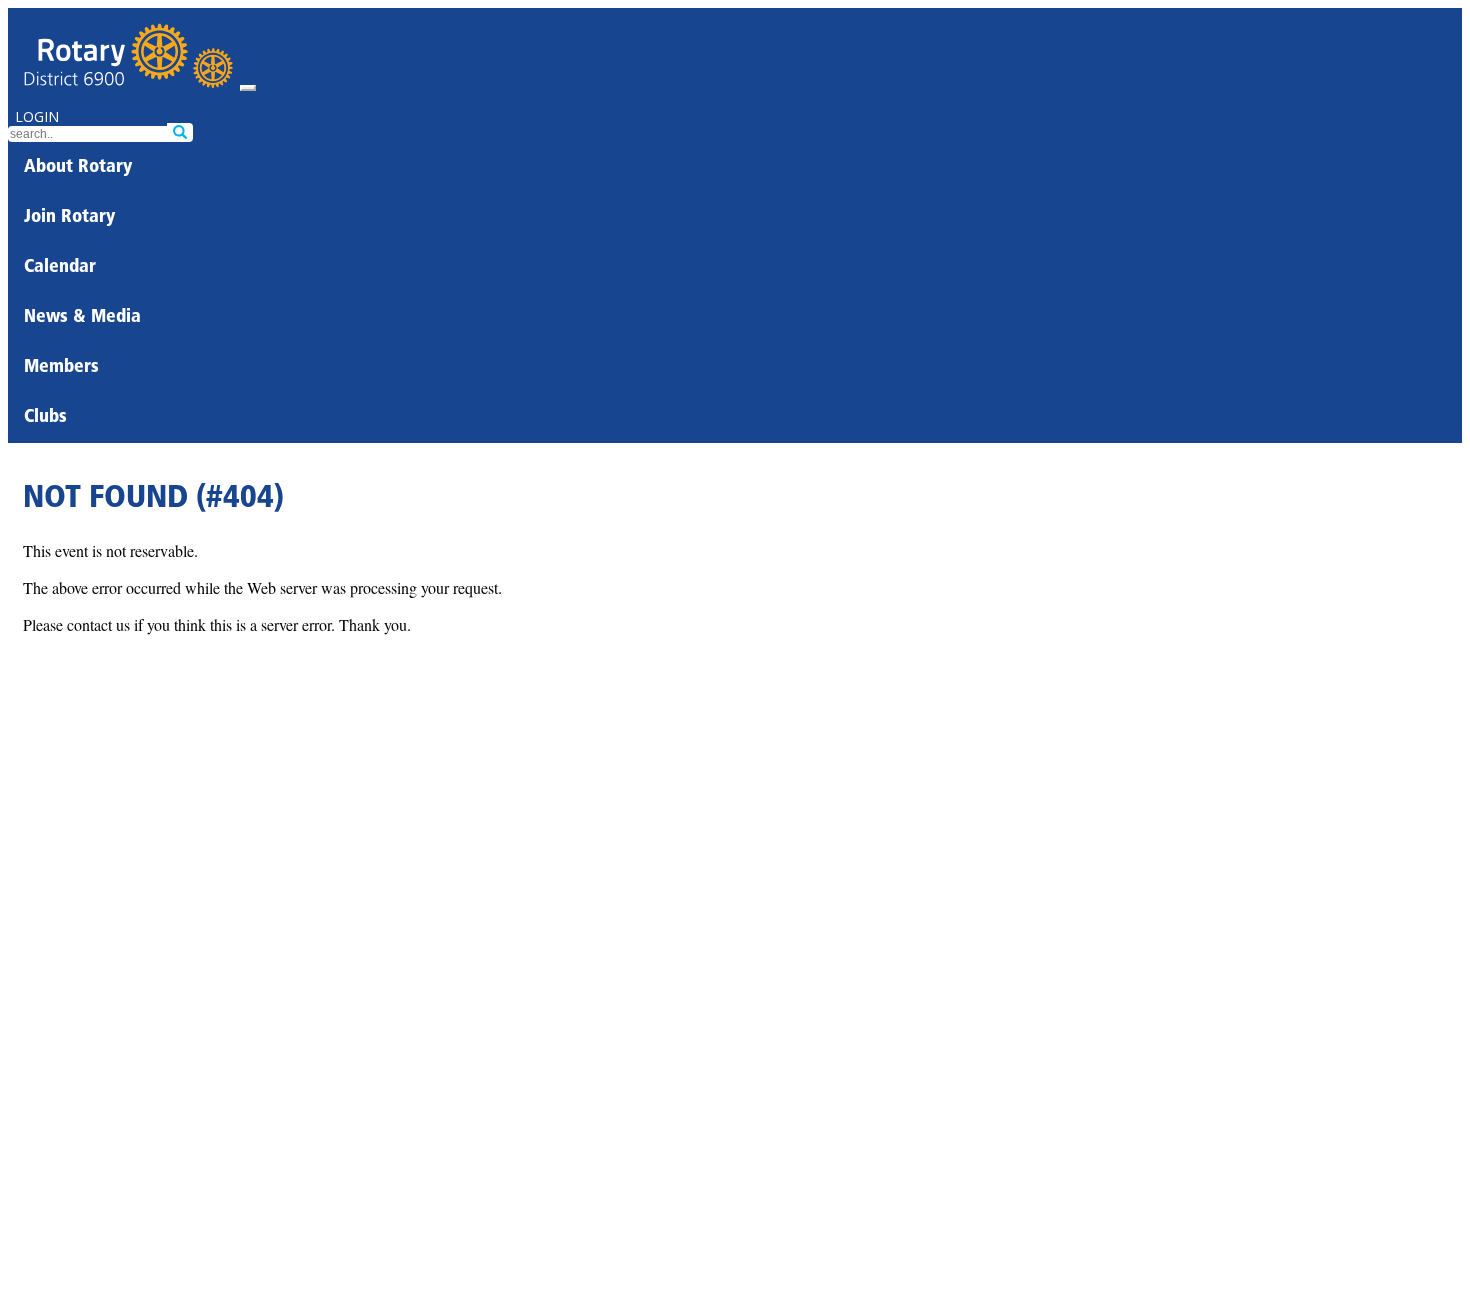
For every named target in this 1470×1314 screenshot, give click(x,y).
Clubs (45, 418)
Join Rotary (69, 218)
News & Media (82, 318)
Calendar (60, 268)
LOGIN (37, 116)
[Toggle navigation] (248, 88)
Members (61, 368)
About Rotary (78, 168)
